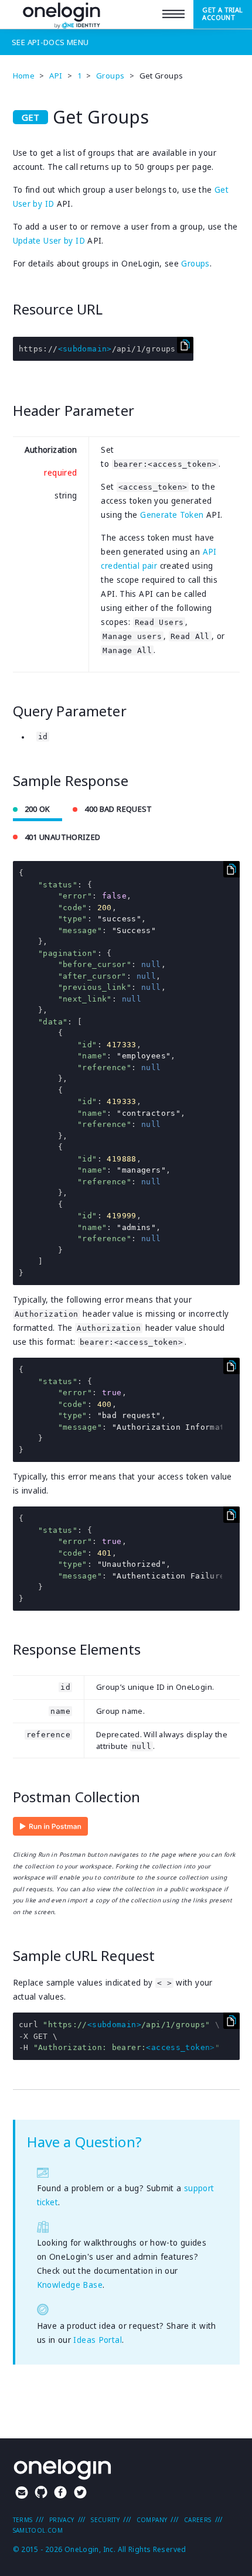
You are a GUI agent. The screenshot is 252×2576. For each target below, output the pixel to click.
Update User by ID (49, 241)
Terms (23, 2520)
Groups (195, 264)
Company (152, 2520)
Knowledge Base (70, 2285)
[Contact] (22, 2494)
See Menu (50, 42)
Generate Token (172, 515)
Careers (198, 2520)
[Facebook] (60, 2494)
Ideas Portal (98, 2340)
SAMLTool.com (38, 2530)
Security (105, 2520)
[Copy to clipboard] (185, 345)
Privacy (62, 2520)
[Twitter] (80, 2494)
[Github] (41, 2494)
